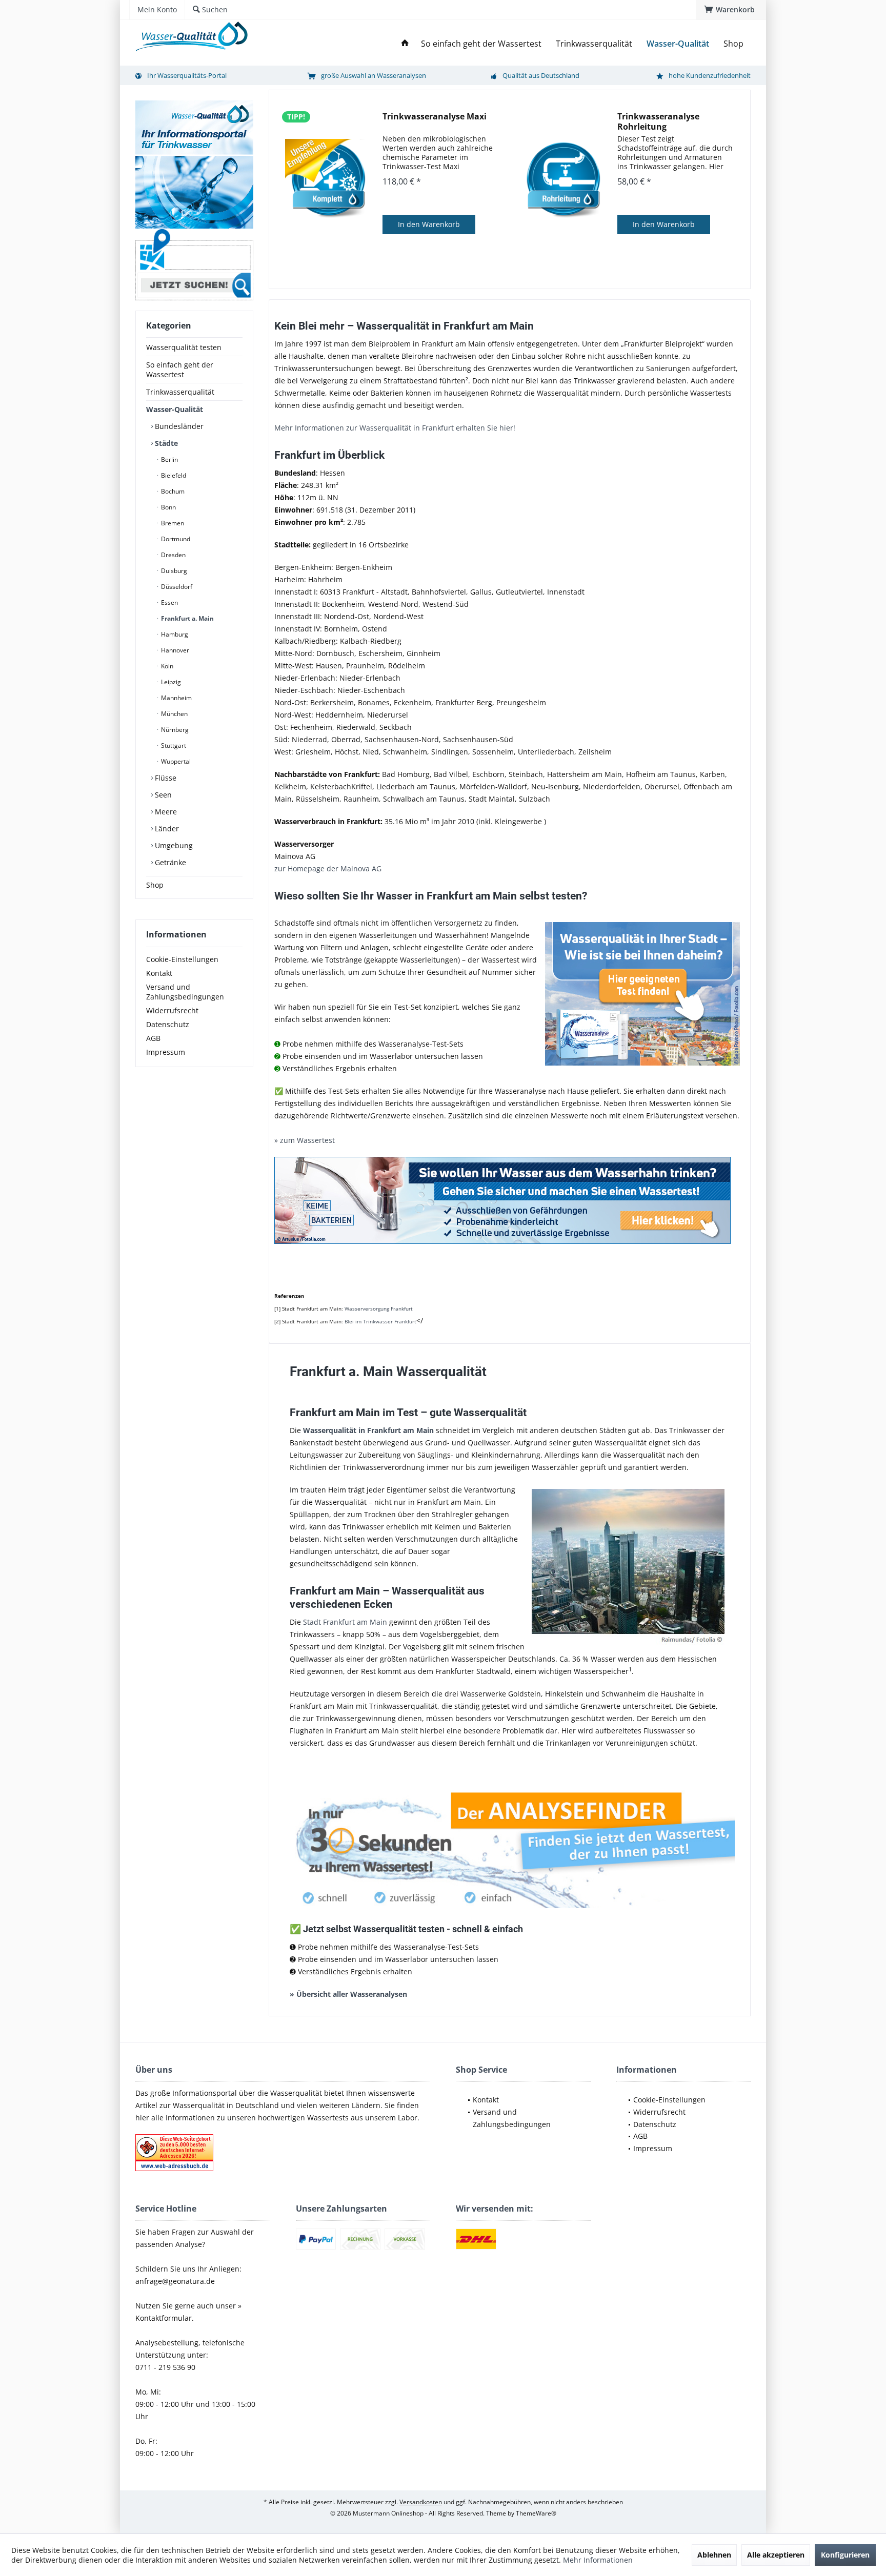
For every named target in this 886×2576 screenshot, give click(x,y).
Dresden (173, 555)
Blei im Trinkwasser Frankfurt (380, 1321)
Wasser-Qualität (175, 409)
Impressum (166, 1052)
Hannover (174, 650)
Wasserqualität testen (184, 347)
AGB (153, 1038)
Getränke (169, 862)
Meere (165, 812)
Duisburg (173, 571)
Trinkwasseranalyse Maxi (435, 117)
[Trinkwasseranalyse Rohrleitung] (563, 180)
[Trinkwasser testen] (510, 1200)
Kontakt (159, 973)
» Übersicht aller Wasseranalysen (348, 1994)
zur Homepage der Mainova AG (328, 868)
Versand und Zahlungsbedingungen (185, 992)
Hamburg (174, 634)
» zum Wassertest (305, 1140)
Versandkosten (421, 2502)
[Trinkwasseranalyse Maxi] (329, 180)
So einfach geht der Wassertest (180, 370)
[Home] (405, 44)
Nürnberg (174, 730)
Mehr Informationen (598, 2560)
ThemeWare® (536, 2513)
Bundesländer (178, 426)
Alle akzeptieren (776, 2555)
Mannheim (176, 698)
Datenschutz (168, 1024)
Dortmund (175, 539)
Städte (165, 443)
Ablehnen (714, 2555)
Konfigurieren (845, 2555)
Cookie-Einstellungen (182, 959)
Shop (155, 885)
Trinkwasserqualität (180, 392)
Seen (162, 795)
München (174, 714)
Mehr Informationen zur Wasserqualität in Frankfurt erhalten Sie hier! (395, 428)
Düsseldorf (176, 587)
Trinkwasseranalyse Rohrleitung (658, 121)
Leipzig (170, 682)
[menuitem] (731, 10)
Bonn (168, 507)
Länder (166, 829)
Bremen (172, 523)
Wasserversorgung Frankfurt (379, 1309)
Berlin (169, 459)
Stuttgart (173, 745)
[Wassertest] (510, 1845)
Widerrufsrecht (172, 1010)
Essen (169, 602)
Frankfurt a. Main (187, 618)
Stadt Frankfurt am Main (345, 1622)
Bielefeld (173, 475)
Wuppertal (175, 761)
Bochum (172, 491)
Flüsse (165, 778)
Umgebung (173, 845)
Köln (166, 666)
